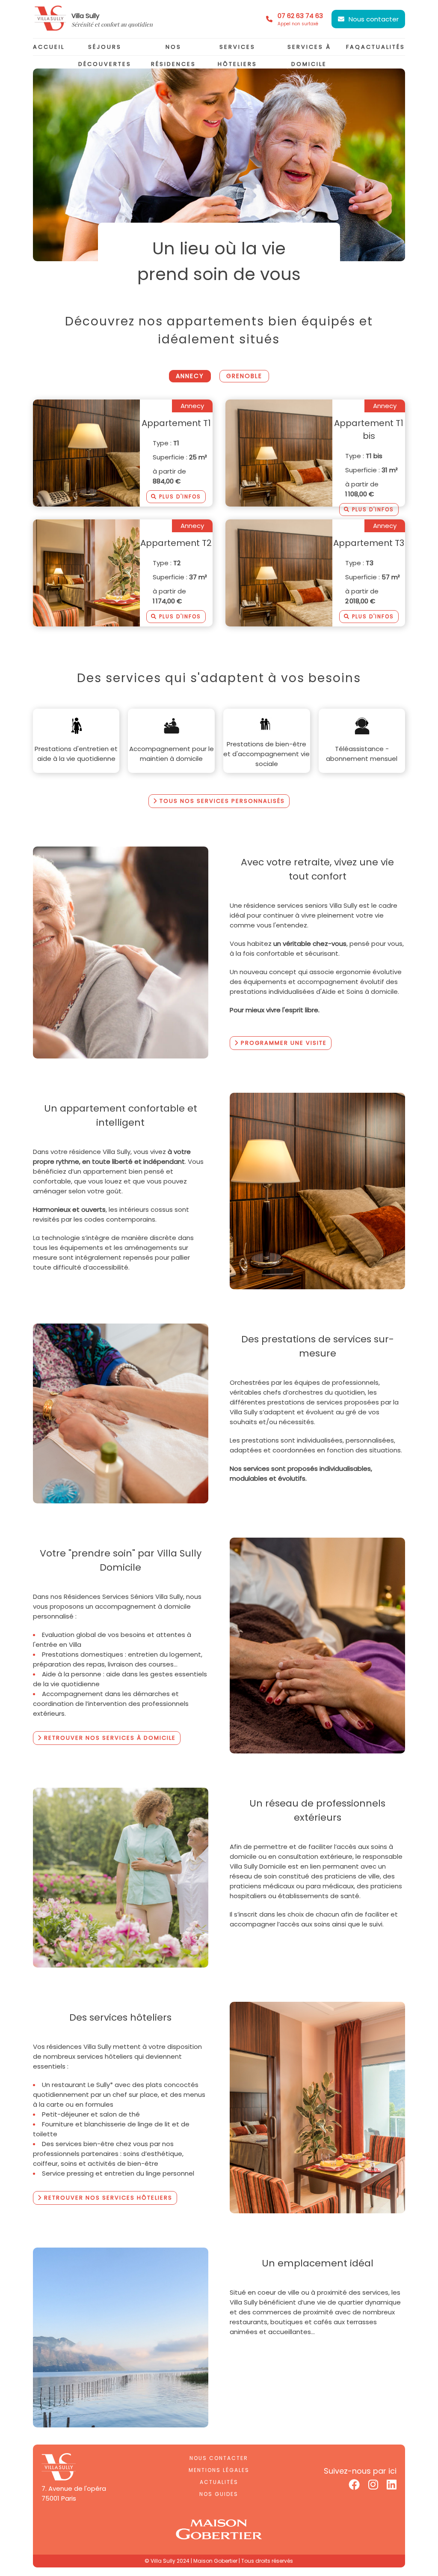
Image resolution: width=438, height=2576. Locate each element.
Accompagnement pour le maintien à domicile (172, 754)
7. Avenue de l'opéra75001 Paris (74, 2493)
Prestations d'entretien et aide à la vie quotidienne (76, 754)
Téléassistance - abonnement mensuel (362, 754)
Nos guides (219, 2494)
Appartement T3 (369, 543)
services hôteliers (237, 55)
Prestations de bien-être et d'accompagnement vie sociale (266, 754)
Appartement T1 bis (369, 429)
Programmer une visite (283, 1043)
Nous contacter (374, 19)
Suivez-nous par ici (360, 2471)
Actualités (219, 2482)
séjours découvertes (105, 55)
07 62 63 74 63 (300, 19)
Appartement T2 (176, 543)
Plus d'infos (179, 496)
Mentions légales (219, 2470)
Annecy (190, 376)
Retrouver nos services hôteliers (107, 2198)
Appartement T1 (176, 423)
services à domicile (309, 55)
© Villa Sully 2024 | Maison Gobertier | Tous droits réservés (219, 2561)
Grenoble (244, 376)
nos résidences (173, 55)
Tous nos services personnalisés (221, 801)
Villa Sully (85, 16)
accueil (49, 47)
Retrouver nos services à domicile (109, 1738)
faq (354, 47)
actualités (383, 47)
